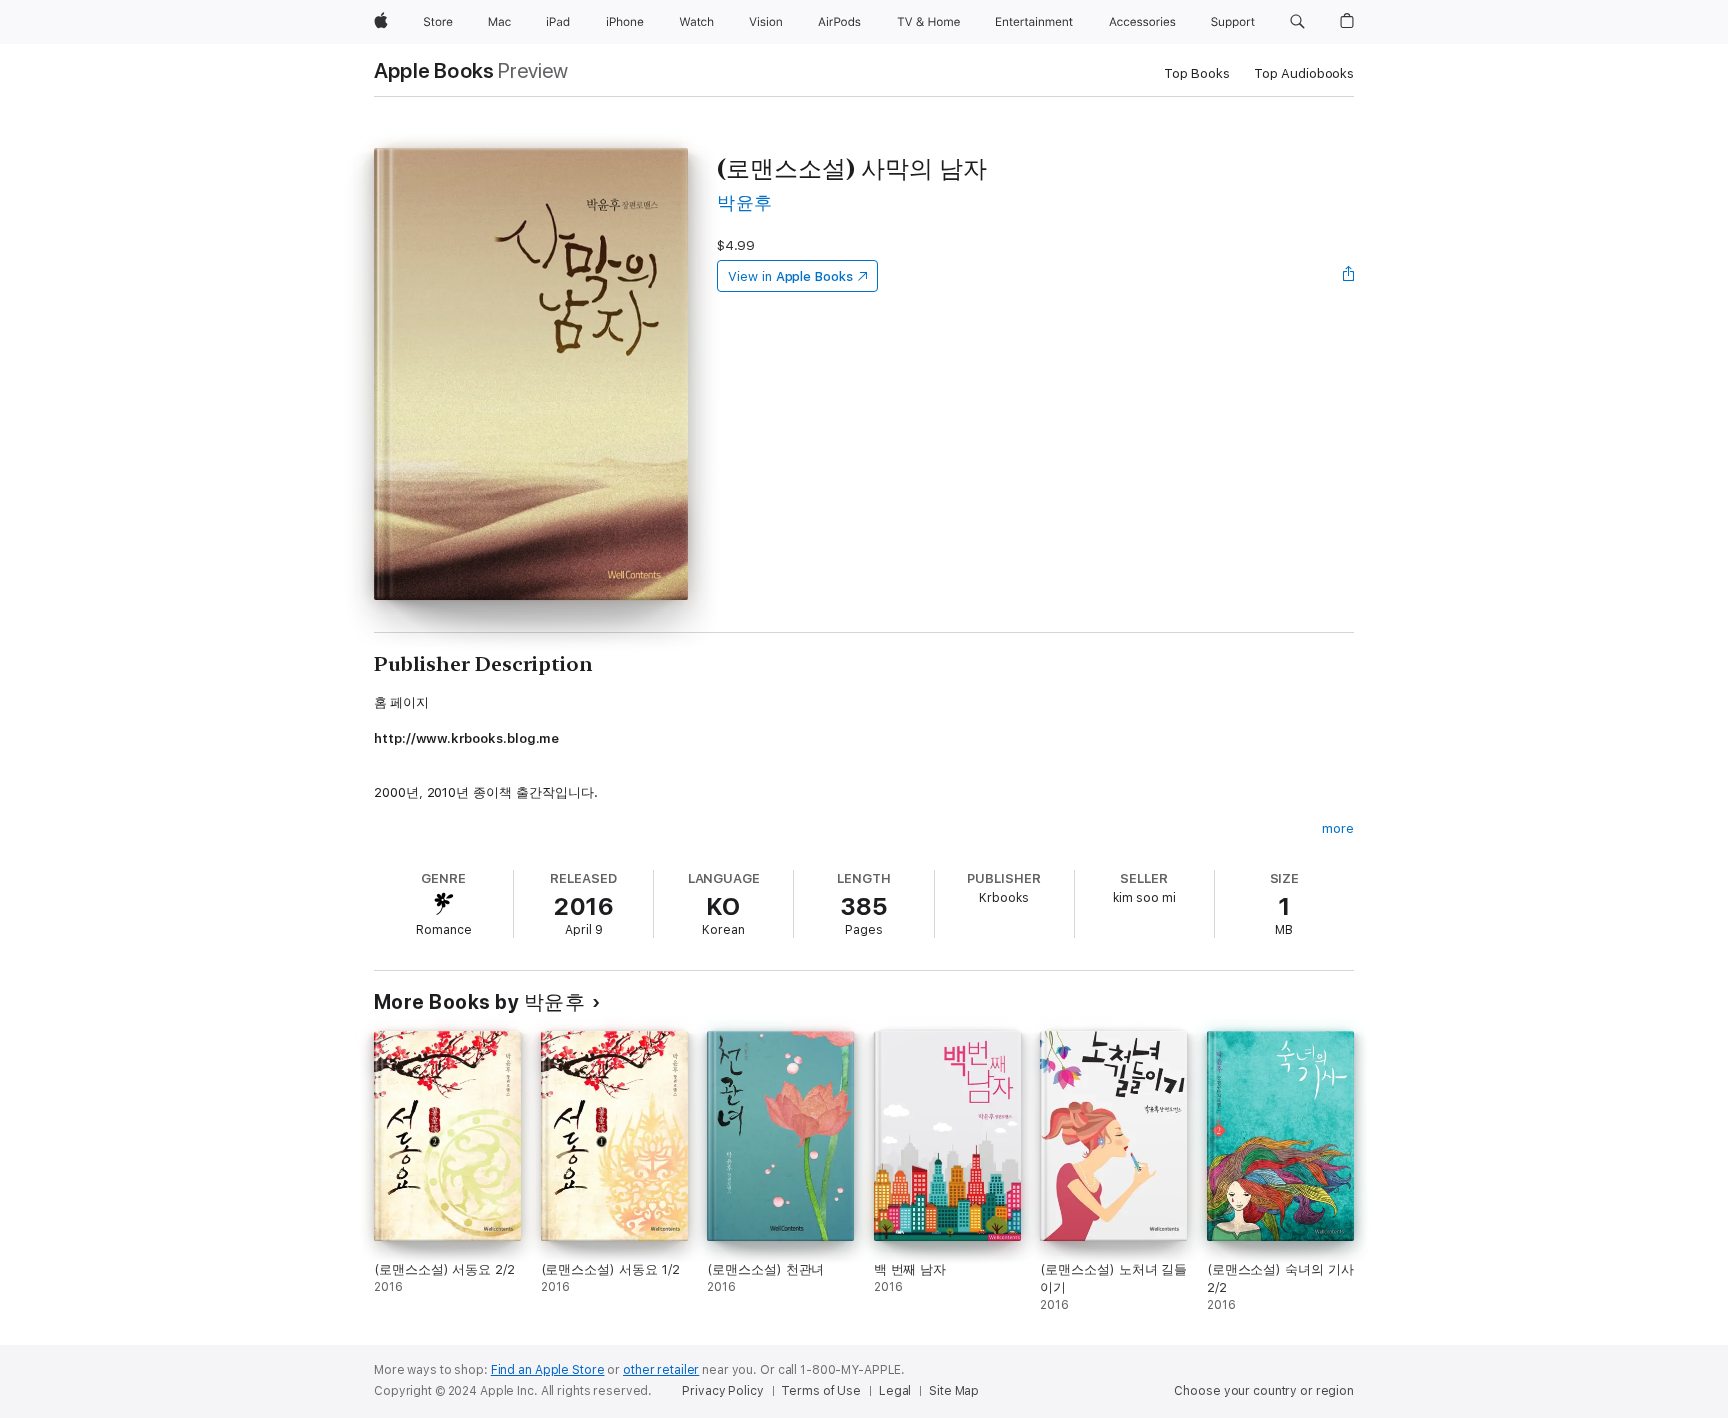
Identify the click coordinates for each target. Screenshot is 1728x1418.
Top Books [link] (1197, 73)
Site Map (954, 1391)
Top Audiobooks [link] (1304, 73)
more (1338, 828)
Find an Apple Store (548, 1370)
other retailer (661, 1370)
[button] (1297, 22)
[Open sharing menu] (1349, 276)
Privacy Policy (722, 1391)
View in (790, 276)
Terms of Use (821, 1391)
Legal (895, 1391)
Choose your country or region (1264, 1391)
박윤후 (744, 202)
